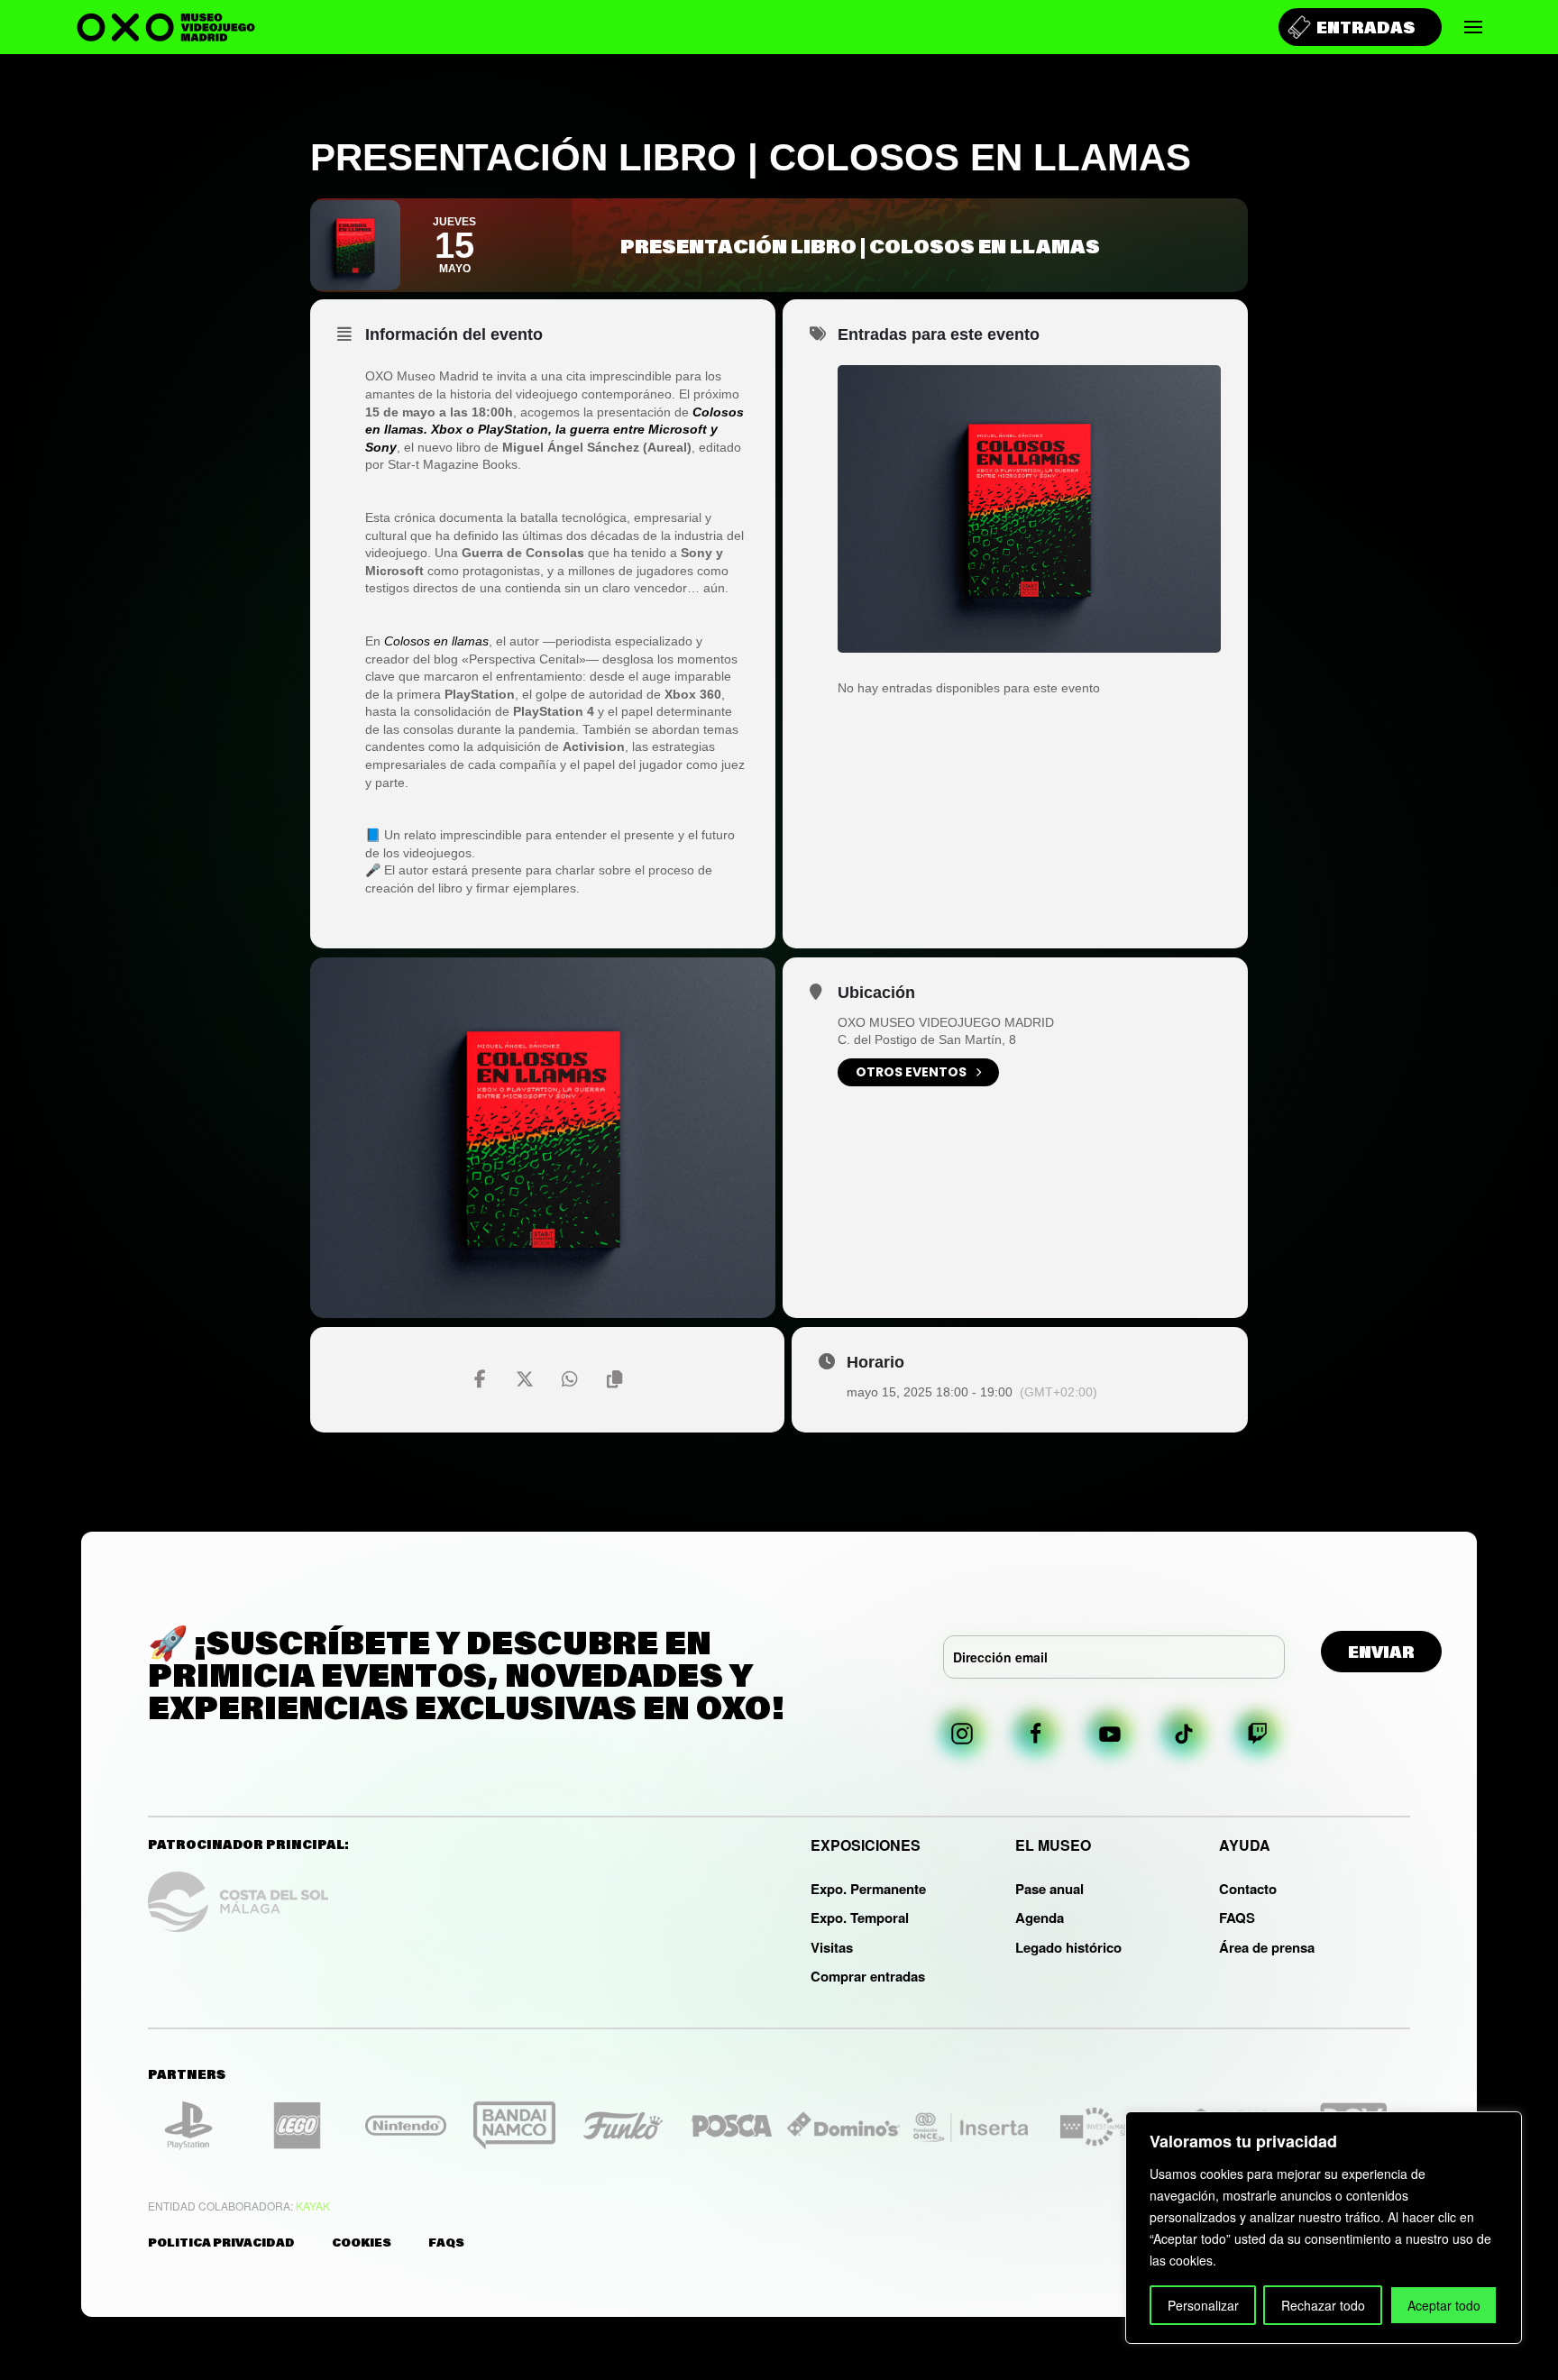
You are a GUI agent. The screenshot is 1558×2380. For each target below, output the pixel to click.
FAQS (1237, 1918)
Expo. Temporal (860, 1918)
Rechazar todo (1323, 2305)
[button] (1473, 27)
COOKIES (362, 2242)
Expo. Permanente (868, 1889)
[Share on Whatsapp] (570, 1379)
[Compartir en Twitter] (525, 1379)
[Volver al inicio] (166, 27)
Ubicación (876, 993)
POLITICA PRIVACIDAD (221, 2242)
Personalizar (1203, 2305)
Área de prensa (1267, 1947)
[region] (1324, 2228)
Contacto (1248, 1889)
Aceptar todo (1444, 2305)
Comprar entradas (868, 1976)
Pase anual (1049, 1889)
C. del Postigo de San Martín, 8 (927, 1039)
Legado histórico (1068, 1947)
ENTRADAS (1366, 27)
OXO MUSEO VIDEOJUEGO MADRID (946, 1022)
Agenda (1040, 1918)
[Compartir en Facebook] (480, 1379)
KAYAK (313, 2206)
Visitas (832, 1947)
